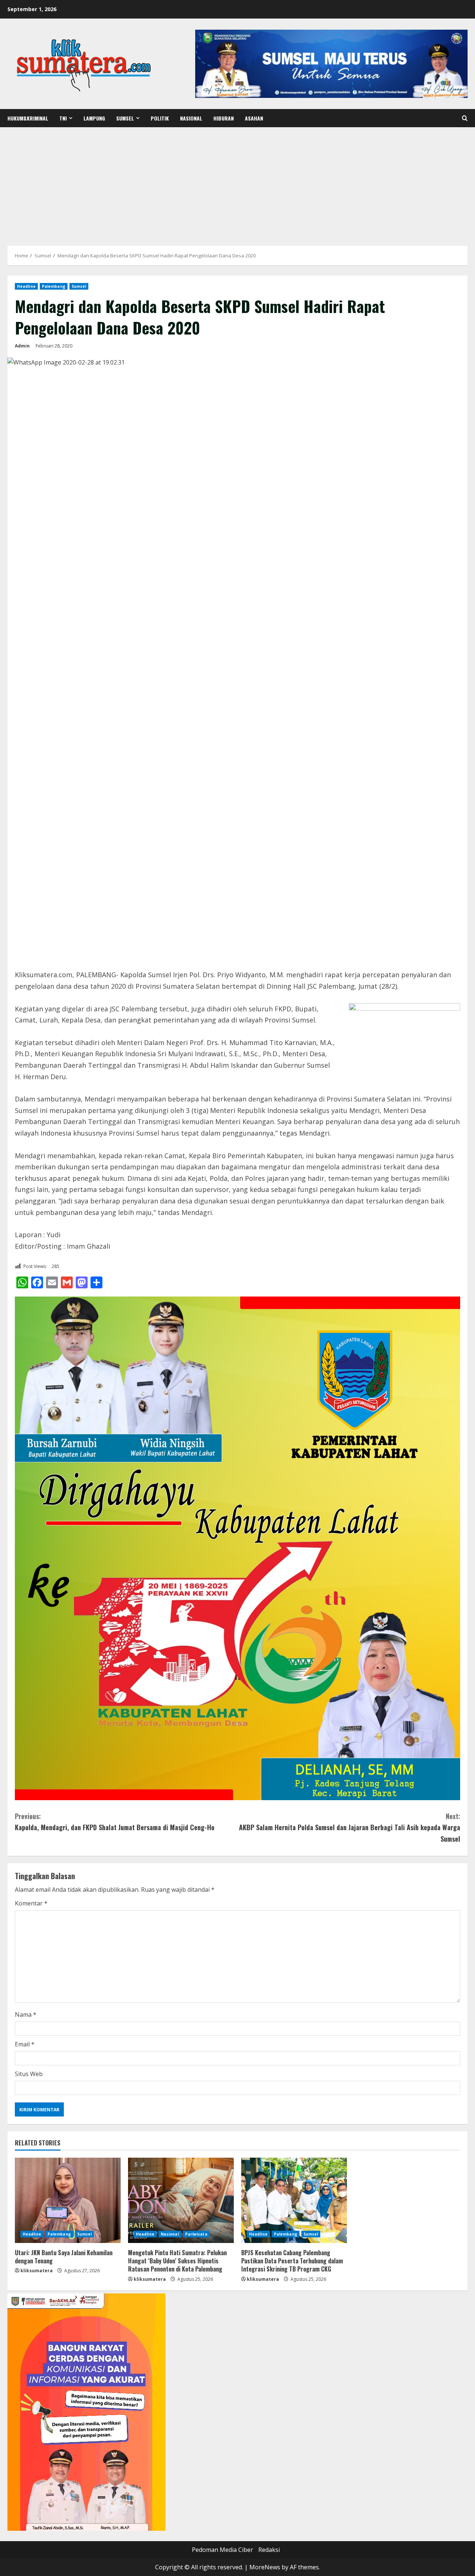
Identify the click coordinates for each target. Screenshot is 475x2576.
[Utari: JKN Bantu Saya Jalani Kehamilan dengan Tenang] (68, 2200)
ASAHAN (254, 118)
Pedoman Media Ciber (222, 2550)
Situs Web (29, 2074)
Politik (160, 118)
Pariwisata (196, 2234)
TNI (63, 118)
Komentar (31, 1903)
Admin (22, 346)
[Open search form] (465, 118)
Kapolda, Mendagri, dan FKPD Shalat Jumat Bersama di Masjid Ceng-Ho (115, 1822)
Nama (26, 2015)
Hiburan (224, 118)
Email (25, 2044)
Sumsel (125, 118)
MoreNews (265, 2567)
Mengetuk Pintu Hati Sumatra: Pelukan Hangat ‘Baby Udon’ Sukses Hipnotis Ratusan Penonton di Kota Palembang (177, 2261)
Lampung (94, 118)
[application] (86, 2412)
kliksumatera (37, 2271)
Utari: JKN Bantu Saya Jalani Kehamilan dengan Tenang (64, 2257)
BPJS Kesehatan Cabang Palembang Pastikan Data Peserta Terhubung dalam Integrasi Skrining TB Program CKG (292, 2261)
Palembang (54, 286)
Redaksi (269, 2550)
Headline (26, 286)
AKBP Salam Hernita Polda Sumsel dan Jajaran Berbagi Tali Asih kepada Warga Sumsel (350, 1827)
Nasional (191, 118)
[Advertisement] (237, 183)
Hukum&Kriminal (28, 118)
